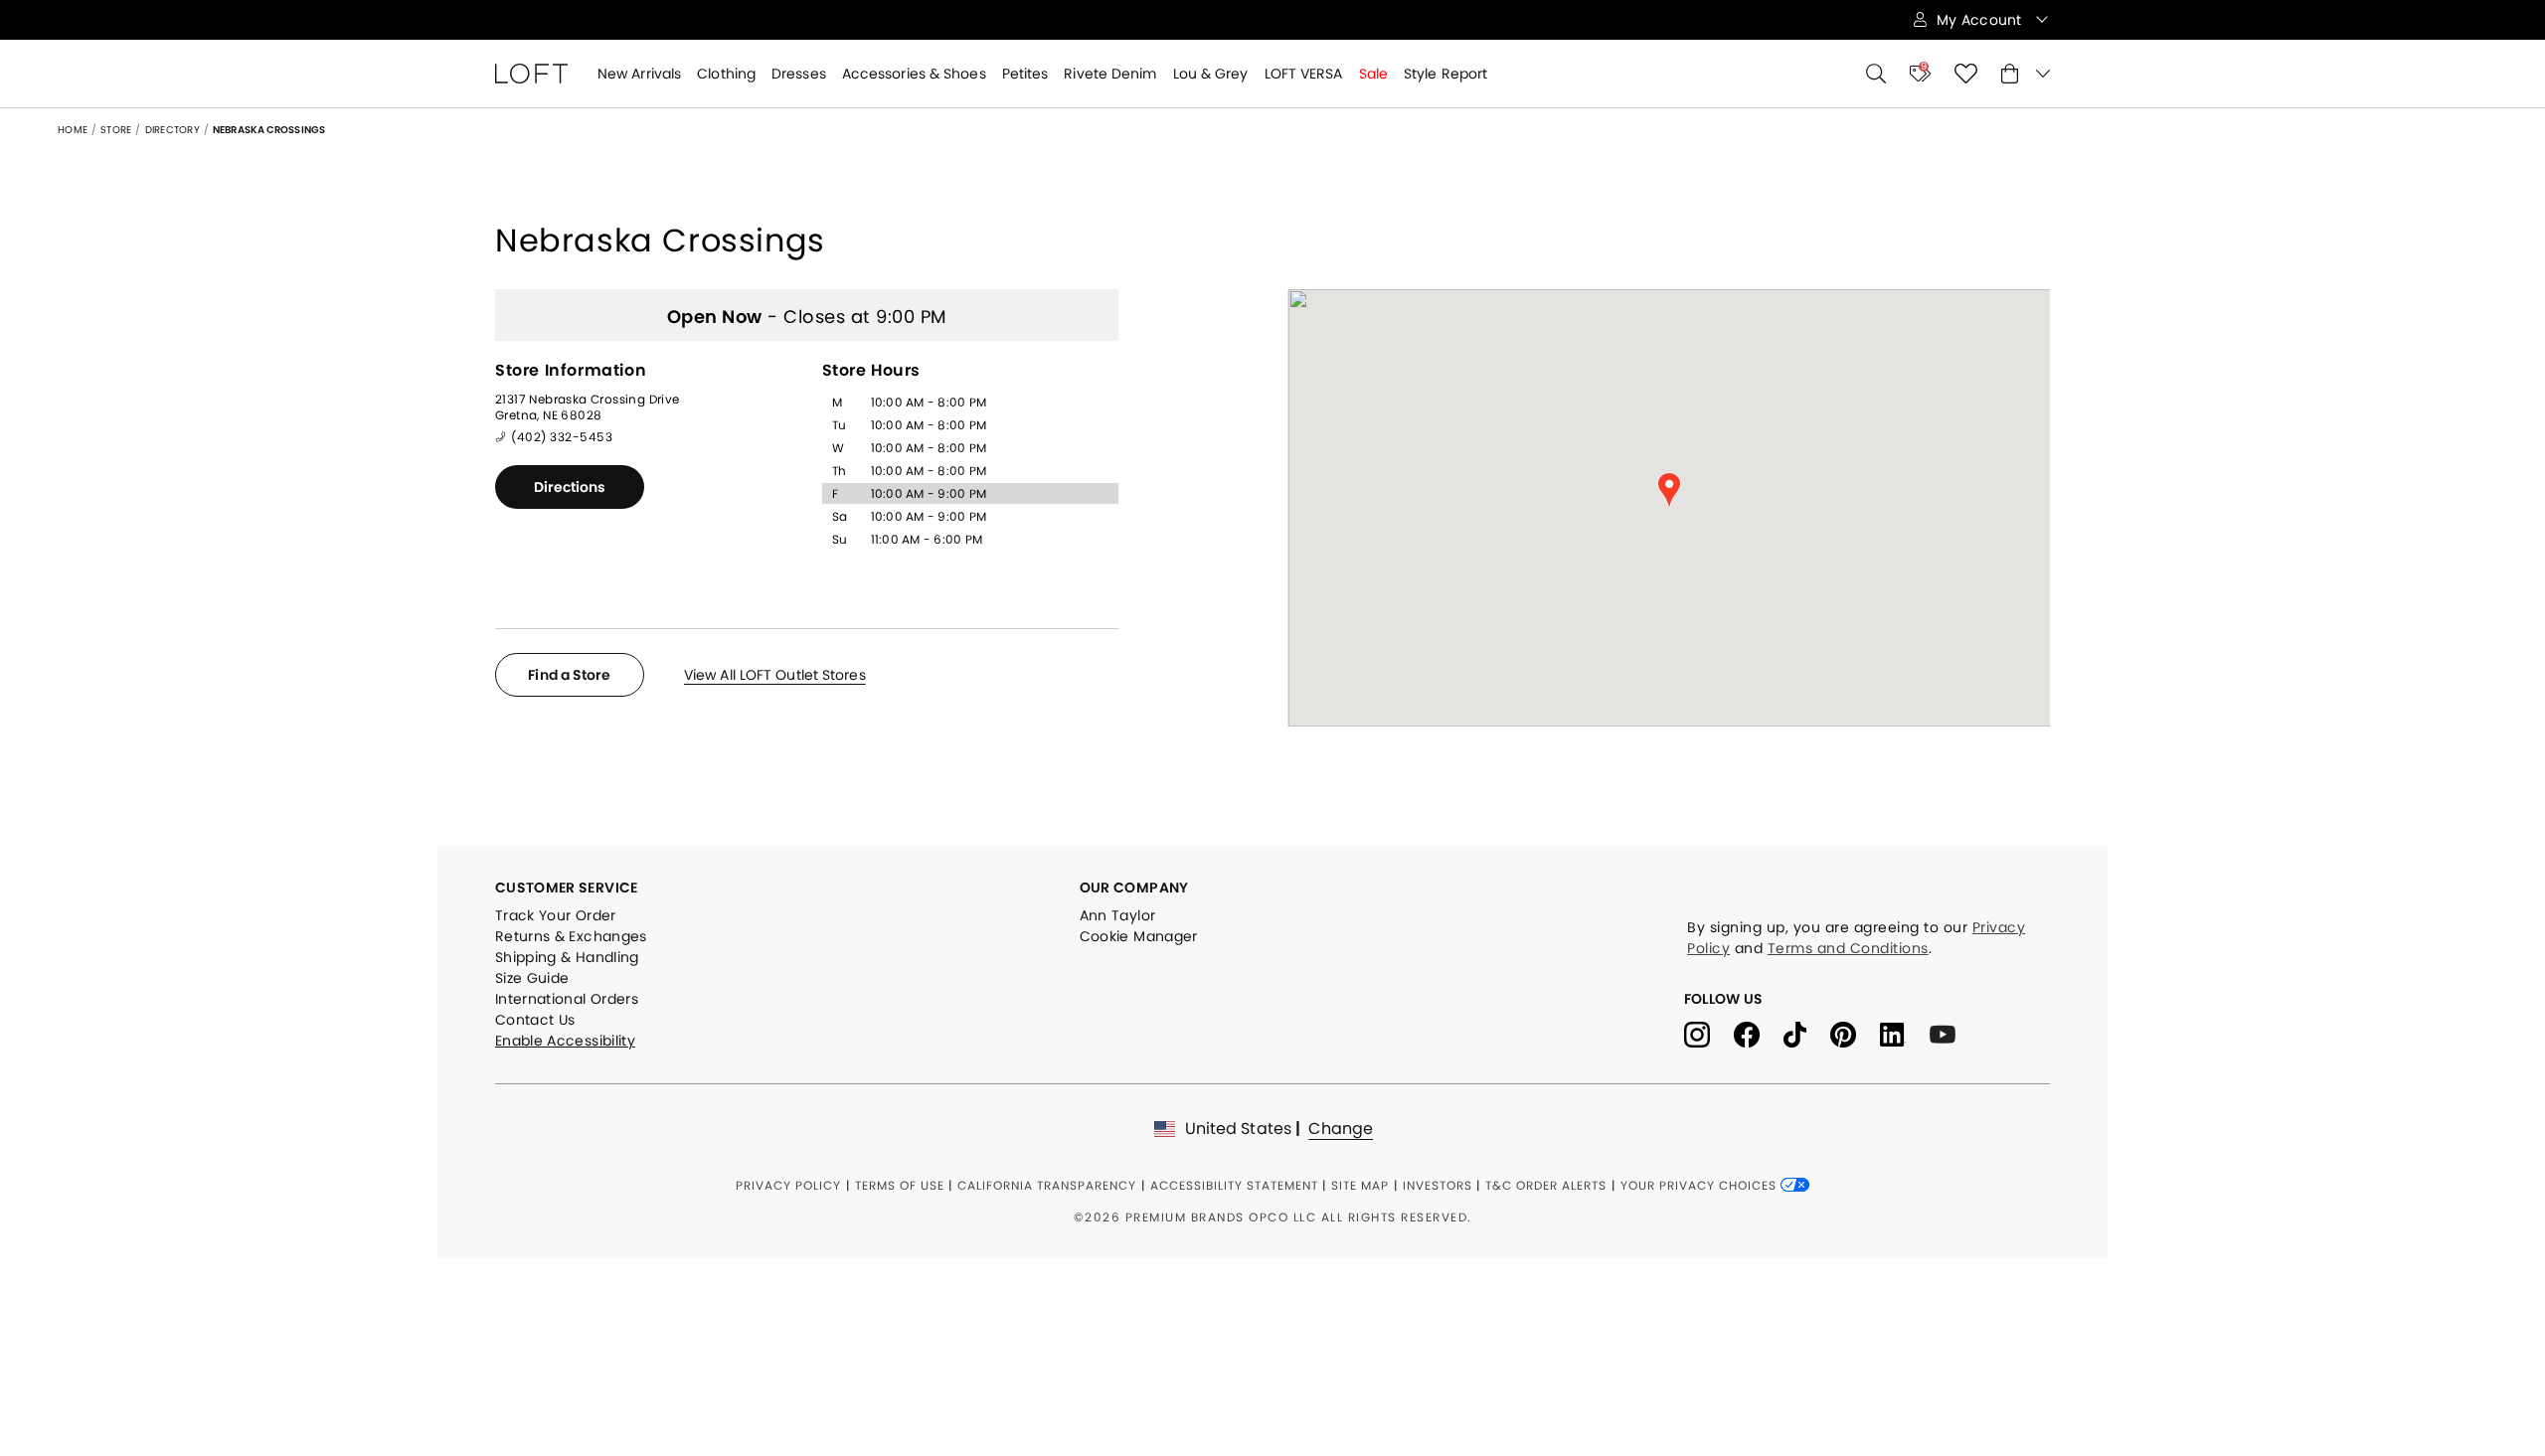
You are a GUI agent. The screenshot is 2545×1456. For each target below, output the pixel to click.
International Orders (567, 999)
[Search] (1876, 74)
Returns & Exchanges (571, 936)
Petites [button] (1025, 74)
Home (73, 130)
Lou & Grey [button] (1211, 74)
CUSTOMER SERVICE (567, 888)
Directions (570, 487)
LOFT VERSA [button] (1304, 74)
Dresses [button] (799, 74)
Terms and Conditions (1848, 948)
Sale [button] (1373, 74)
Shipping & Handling (567, 957)
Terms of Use (900, 1185)
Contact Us (535, 1020)
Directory (172, 130)
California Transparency (1047, 1185)
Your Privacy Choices (1700, 1185)
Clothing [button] (726, 74)
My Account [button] (1981, 20)
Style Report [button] (1445, 74)
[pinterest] (1855, 1033)
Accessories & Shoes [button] (914, 74)
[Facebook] (1759, 1033)
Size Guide (532, 978)
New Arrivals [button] (639, 74)
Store (116, 130)
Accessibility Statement (1234, 1185)
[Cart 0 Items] (2026, 74)
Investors (1438, 1185)
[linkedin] (1905, 1033)
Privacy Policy (788, 1185)
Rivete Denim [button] (1110, 74)
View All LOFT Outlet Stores (775, 675)
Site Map (1360, 1185)
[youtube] (1950, 1033)
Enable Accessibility (565, 1041)
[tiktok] (1807, 1033)
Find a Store (569, 675)
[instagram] (1709, 1033)
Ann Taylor (1118, 915)
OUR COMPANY (1134, 888)
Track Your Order (556, 915)
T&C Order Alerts (1546, 1185)
